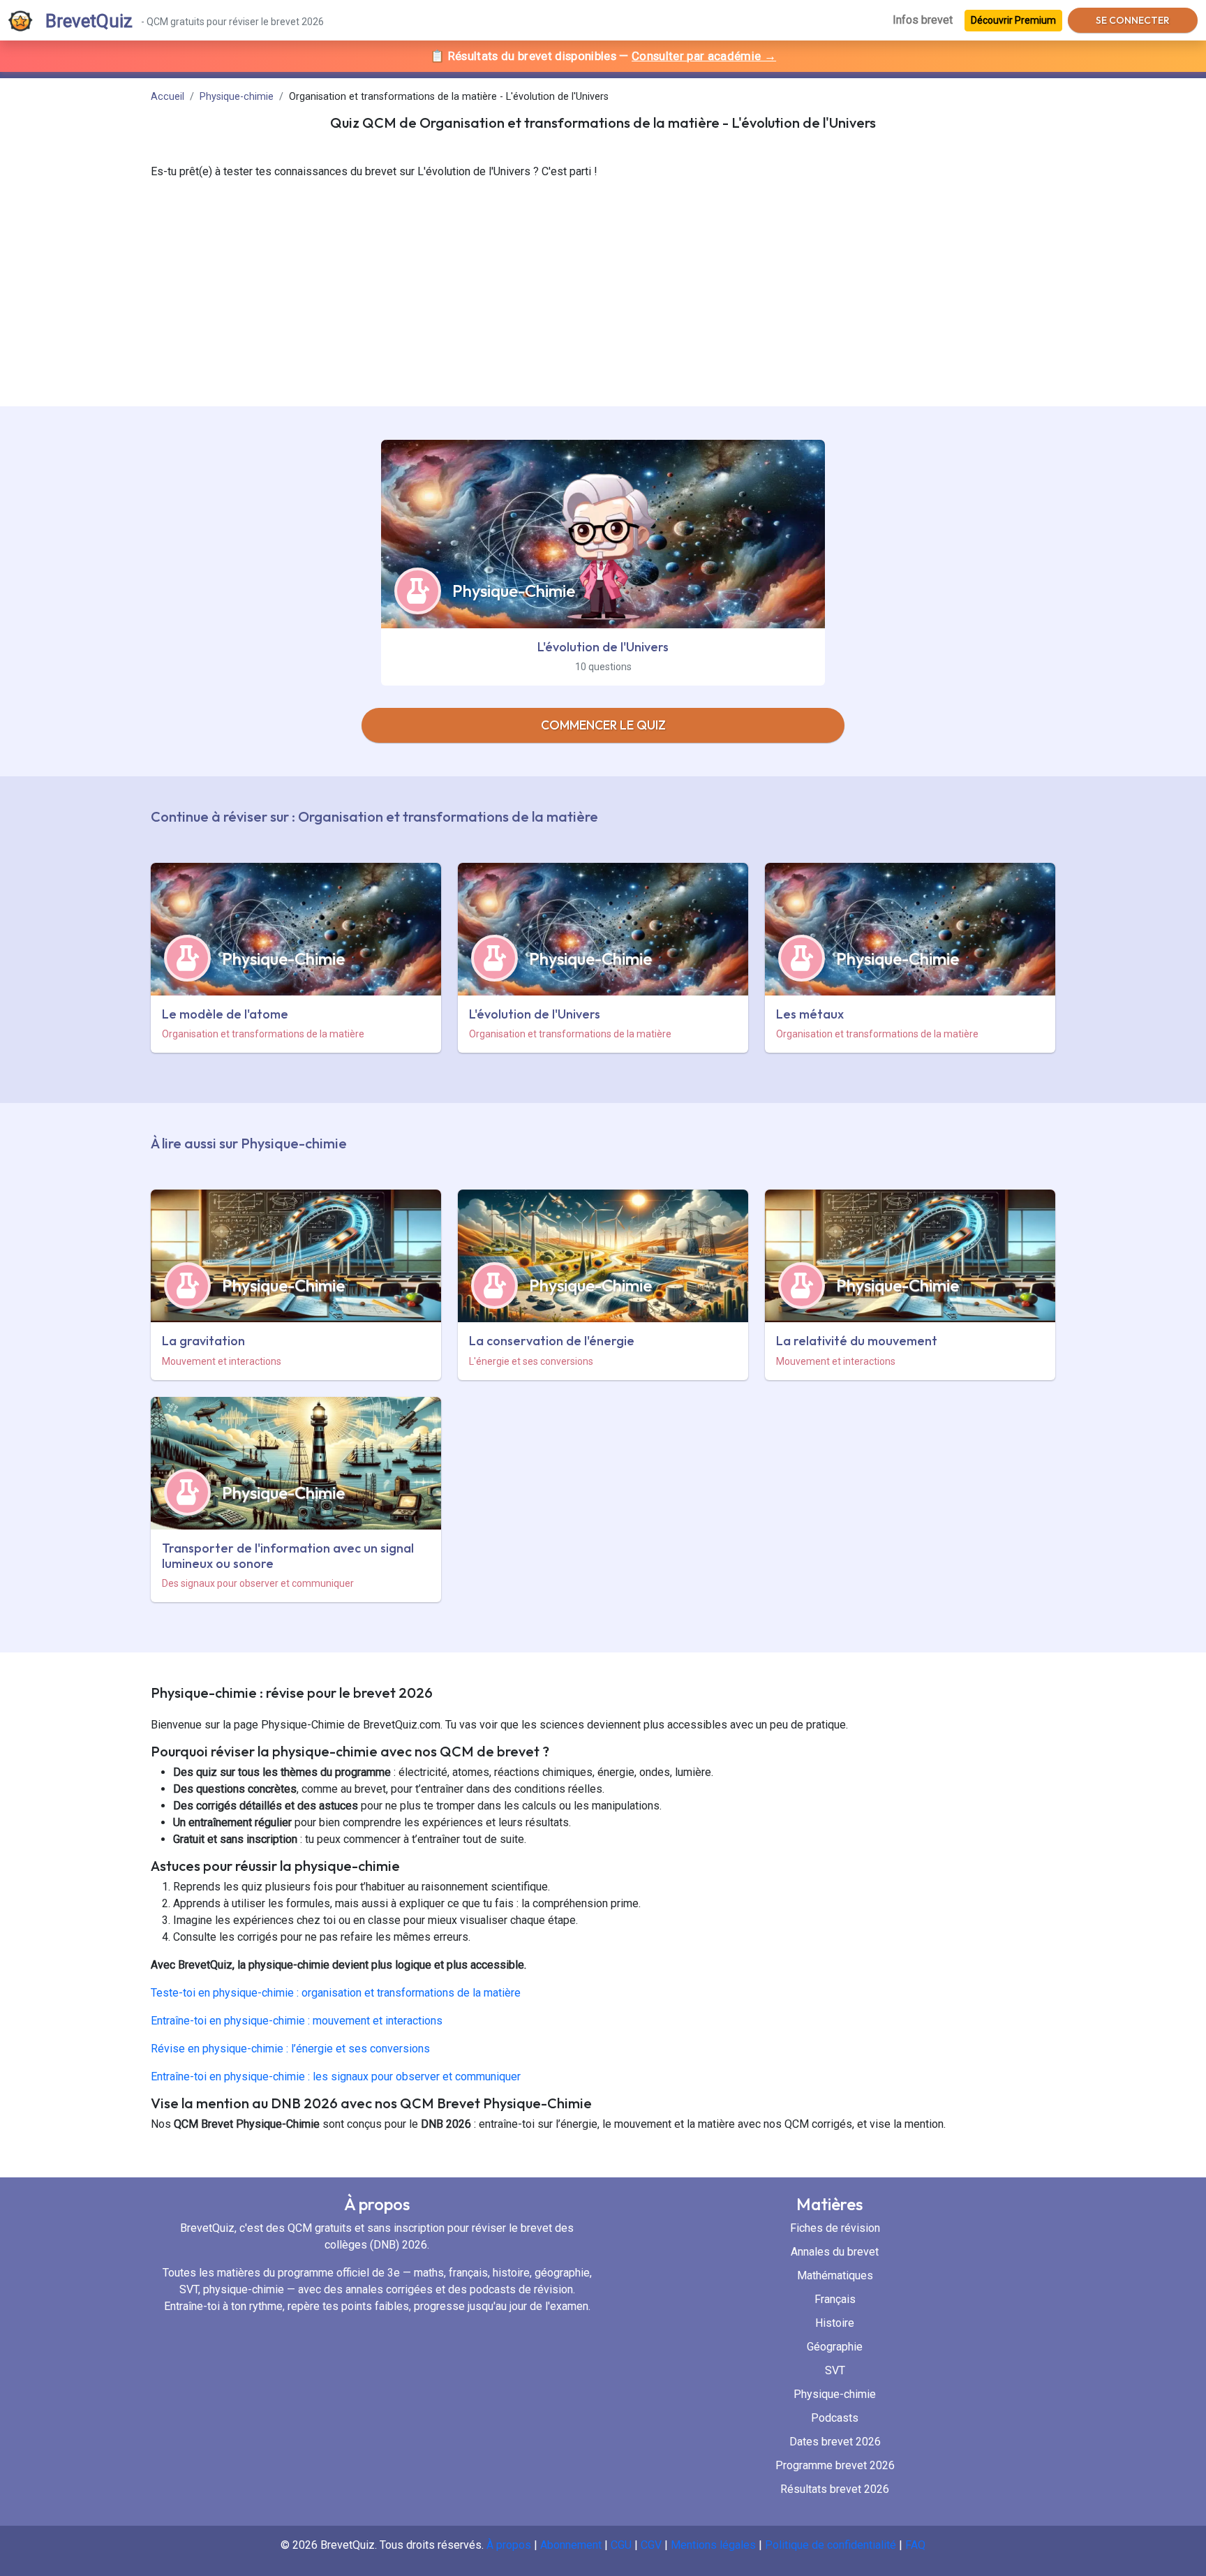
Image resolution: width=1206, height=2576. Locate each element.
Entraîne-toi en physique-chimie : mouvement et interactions (297, 2021)
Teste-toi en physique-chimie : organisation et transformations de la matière (336, 1993)
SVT (835, 2370)
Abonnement (571, 2545)
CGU (621, 2545)
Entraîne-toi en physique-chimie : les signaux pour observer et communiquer (336, 2077)
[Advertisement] (603, 302)
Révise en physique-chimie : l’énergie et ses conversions (290, 2049)
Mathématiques (835, 2275)
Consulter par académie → (704, 56)
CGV (651, 2545)
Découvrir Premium (1013, 20)
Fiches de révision (835, 2228)
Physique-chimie (237, 97)
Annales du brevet (835, 2252)
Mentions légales (713, 2545)
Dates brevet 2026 (835, 2442)
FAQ (915, 2545)
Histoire (835, 2323)
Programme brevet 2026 (835, 2465)
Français (835, 2299)
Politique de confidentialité (832, 2545)
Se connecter (1133, 20)
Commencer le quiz (603, 725)
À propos (509, 2545)
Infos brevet (923, 20)
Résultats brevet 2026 (835, 2489)
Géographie (835, 2347)
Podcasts (835, 2418)
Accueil (167, 97)
